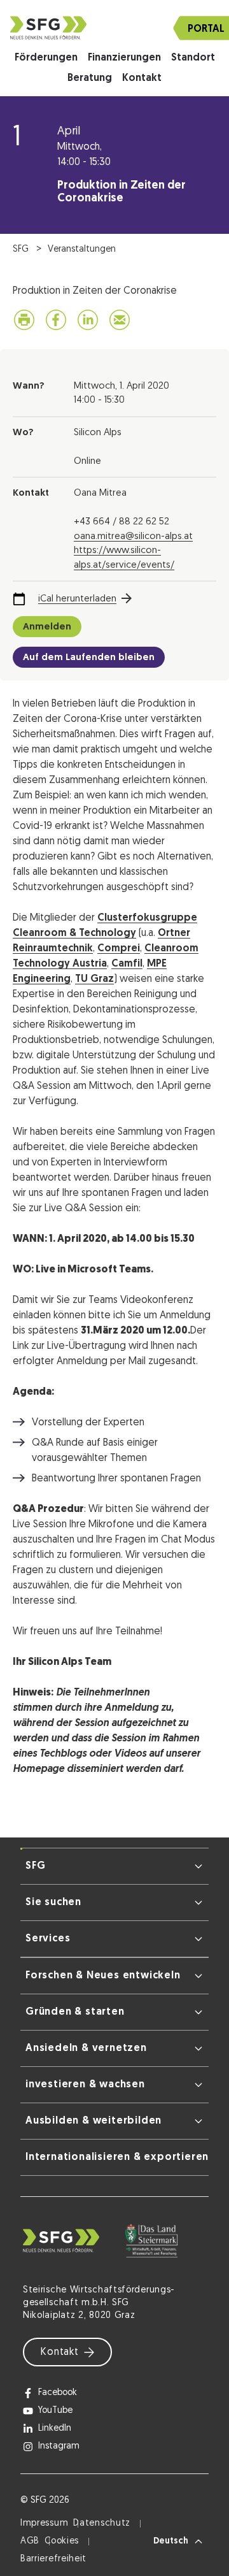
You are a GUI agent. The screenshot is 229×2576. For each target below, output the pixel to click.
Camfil (127, 964)
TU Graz (94, 979)
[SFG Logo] (114, 28)
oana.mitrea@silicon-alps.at (133, 537)
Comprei (119, 949)
